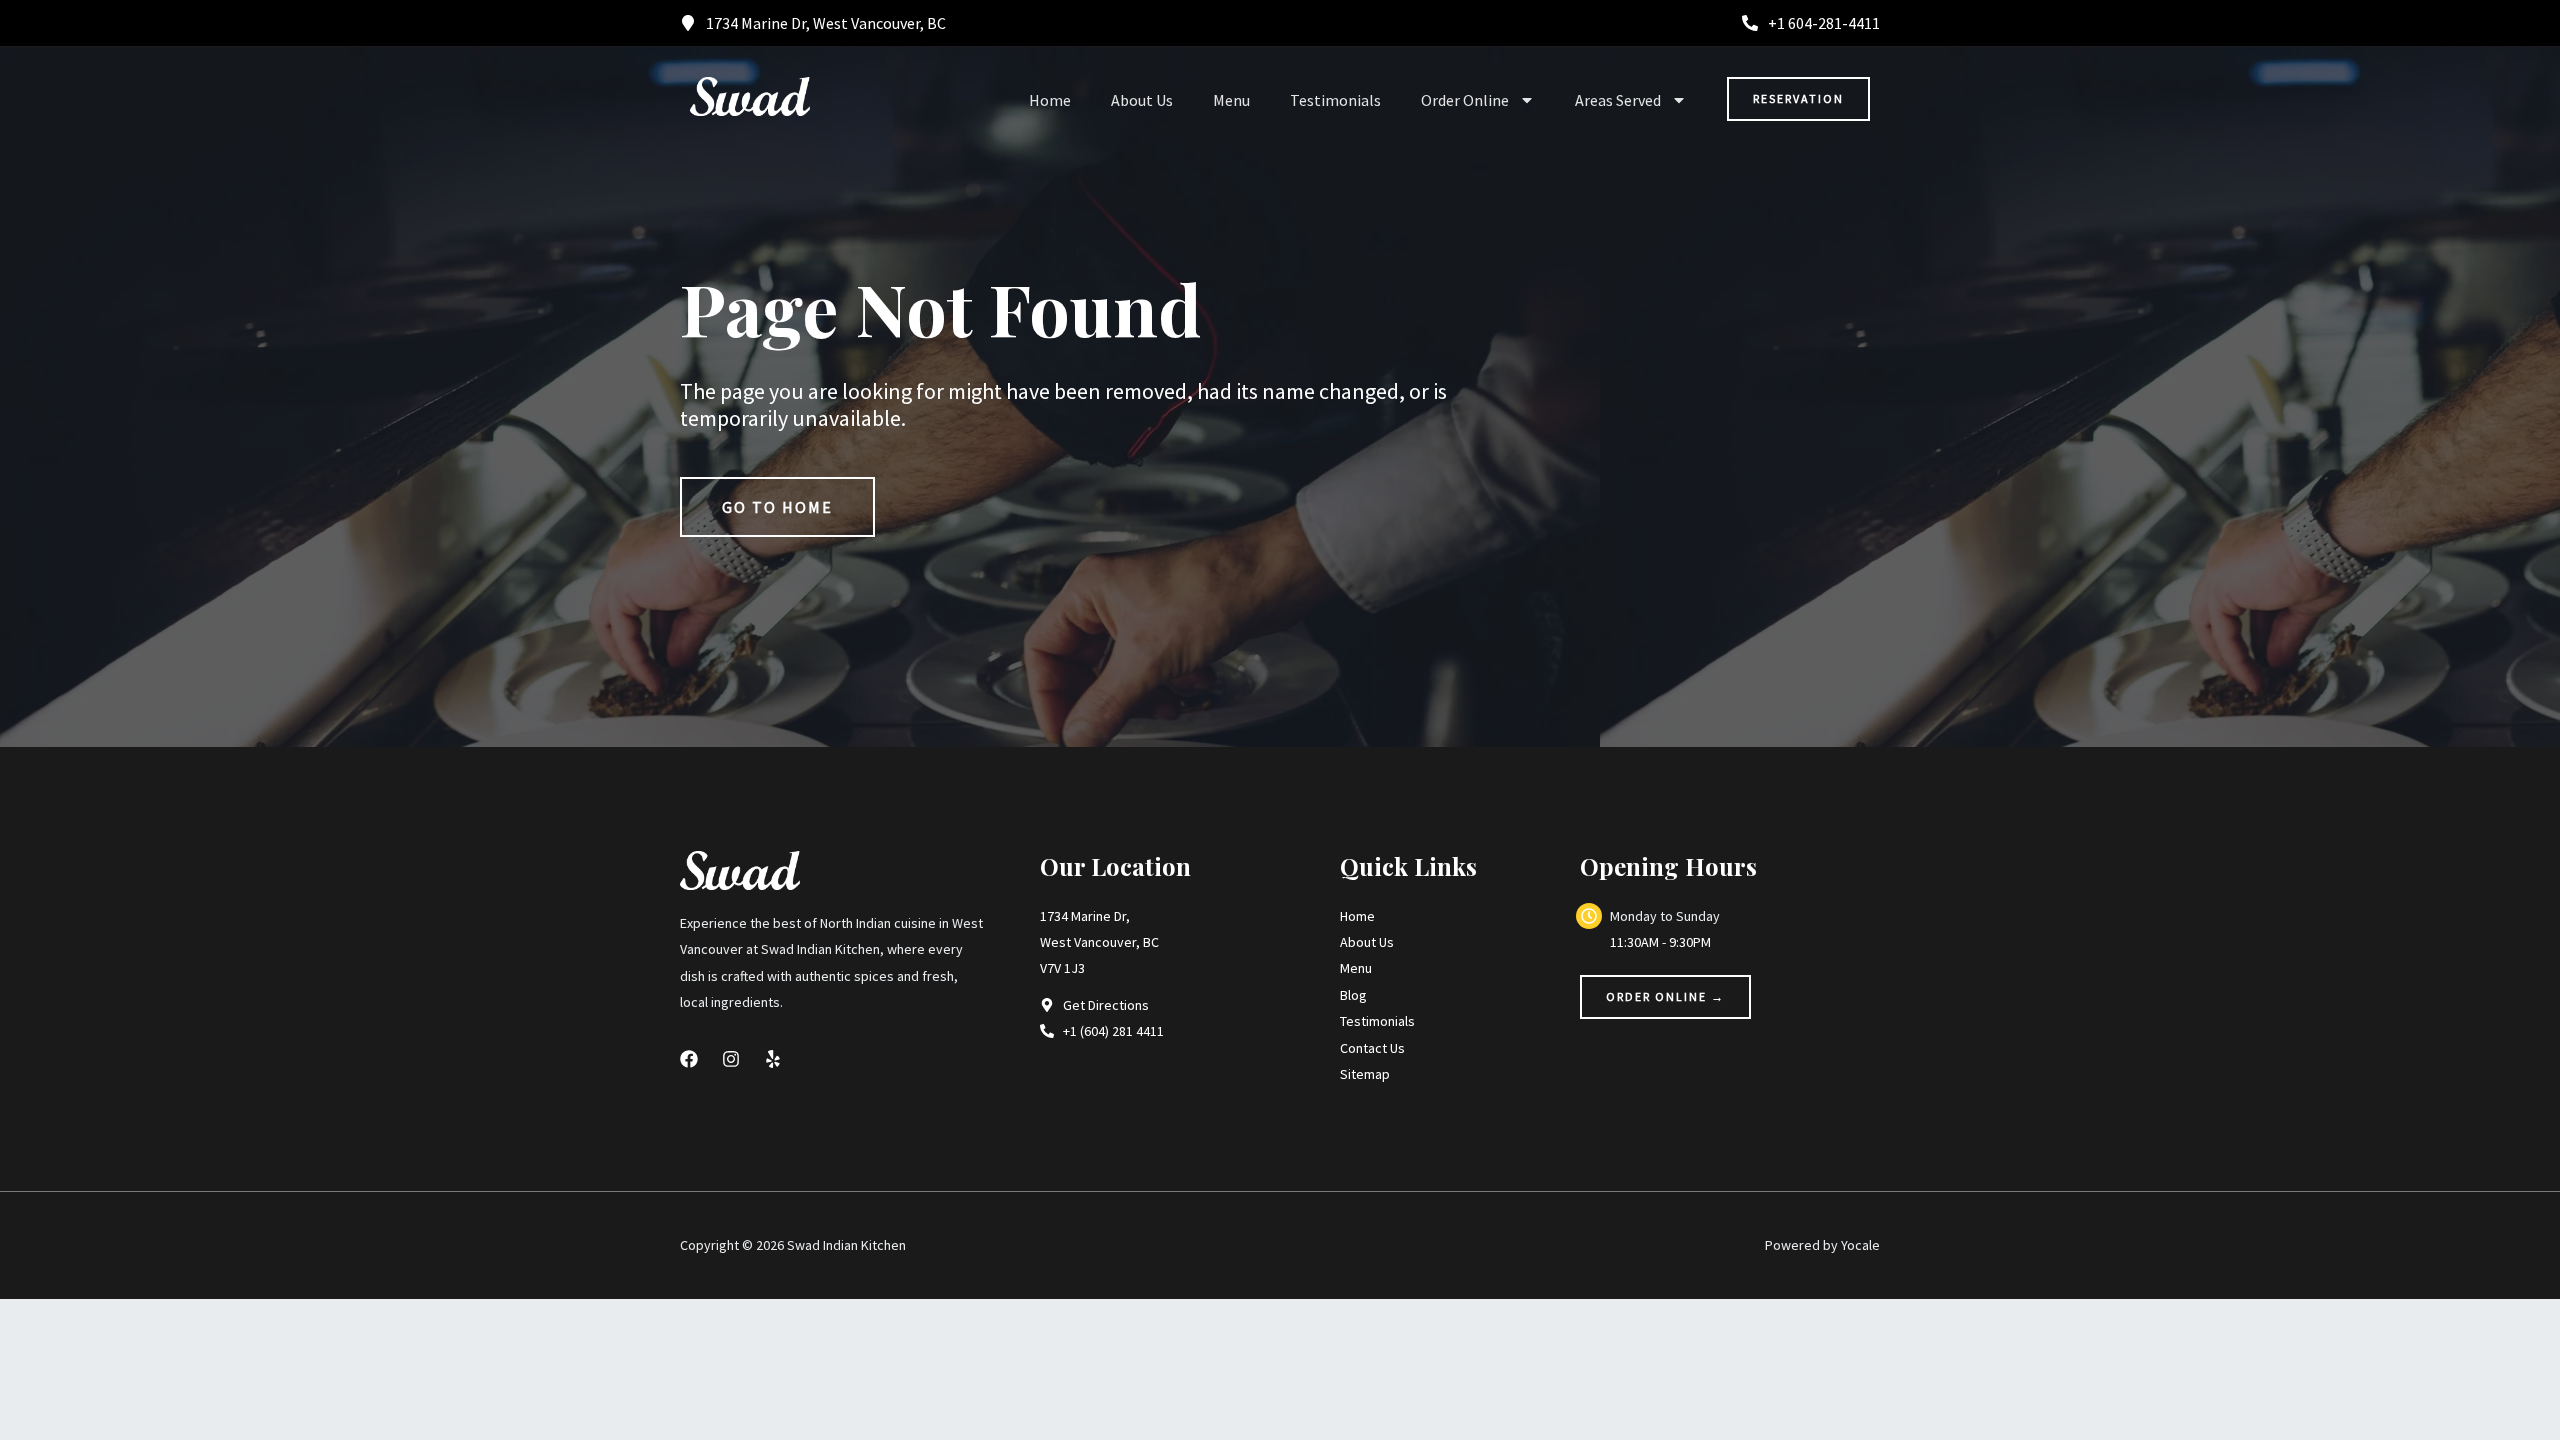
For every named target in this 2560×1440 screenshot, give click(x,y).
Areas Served (1618, 100)
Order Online (1465, 100)
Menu (1231, 100)
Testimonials (1335, 100)
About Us (1142, 100)
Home (1050, 100)
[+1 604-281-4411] (1750, 23)
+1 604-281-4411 (1824, 23)
